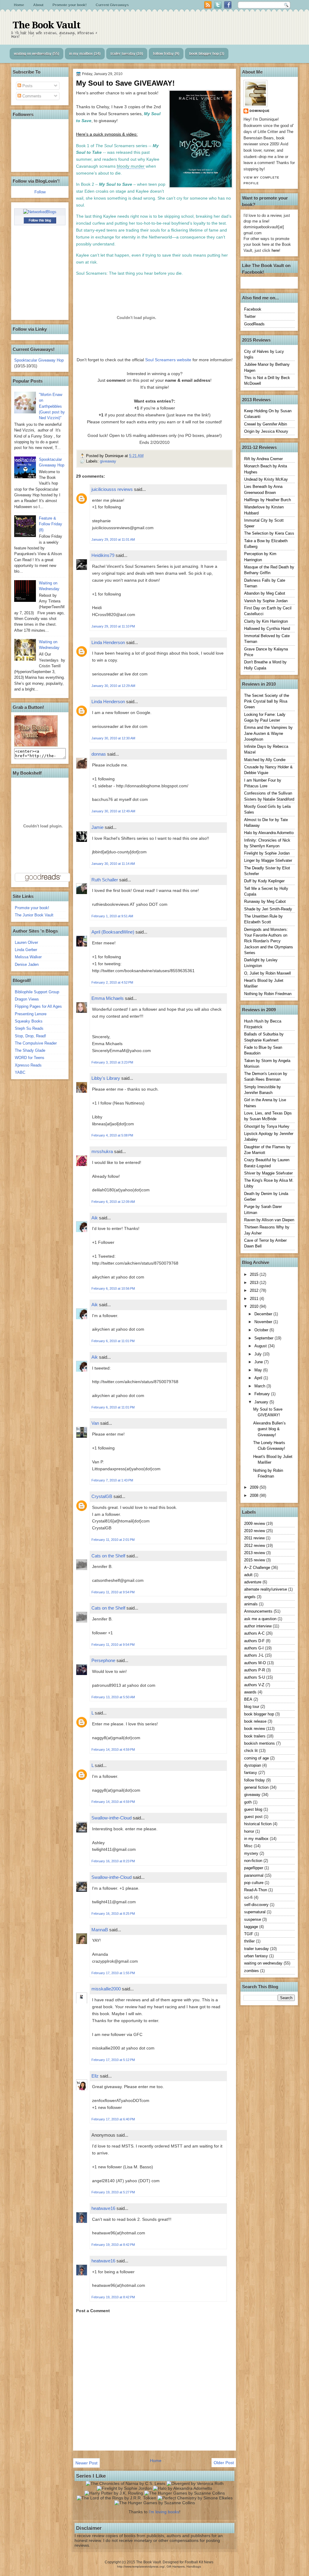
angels (250, 1597)
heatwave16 (103, 2208)
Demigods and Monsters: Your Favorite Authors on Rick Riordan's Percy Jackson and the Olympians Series (269, 941)
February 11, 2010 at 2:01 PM (113, 1540)
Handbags (194, 2567)
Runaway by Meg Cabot (265, 901)
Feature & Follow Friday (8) (51, 524)
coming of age (256, 1758)
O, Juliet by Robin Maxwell (268, 973)
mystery (251, 1853)
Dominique (260, 111)
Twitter (250, 316)
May (259, 1370)
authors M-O (255, 1663)
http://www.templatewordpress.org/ (141, 2567)
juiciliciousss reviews (112, 489)
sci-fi (248, 1897)
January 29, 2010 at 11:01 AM (113, 539)
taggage (251, 1927)
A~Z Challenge (257, 1568)
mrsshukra (102, 1151)
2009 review (255, 1523)
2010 (255, 1306)
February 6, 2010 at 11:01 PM (113, 1341)
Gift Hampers (176, 2567)
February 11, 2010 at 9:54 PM (113, 1592)
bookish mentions (260, 1743)
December (264, 1314)
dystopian (253, 1765)
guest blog (253, 1809)
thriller (249, 1941)
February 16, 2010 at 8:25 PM (113, 1914)
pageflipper (254, 1868)
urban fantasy (256, 1956)
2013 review (255, 1553)
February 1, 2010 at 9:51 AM (112, 916)
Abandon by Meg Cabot (265, 593)
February (263, 1394)
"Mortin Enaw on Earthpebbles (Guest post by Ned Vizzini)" (52, 406)
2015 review (255, 1560)
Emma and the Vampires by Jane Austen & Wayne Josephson (268, 733)
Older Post (224, 2463)
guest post (253, 1817)
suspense (253, 1919)
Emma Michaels (108, 998)
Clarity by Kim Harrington (266, 621)
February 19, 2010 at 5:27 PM (113, 2192)
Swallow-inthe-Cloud (111, 1818)
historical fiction (258, 1824)
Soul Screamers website (168, 360)
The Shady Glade (30, 1050)
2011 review (254, 1538)
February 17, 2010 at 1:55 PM (113, 1973)
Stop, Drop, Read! (30, 1036)
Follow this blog (40, 220)
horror (249, 1831)
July (259, 1354)
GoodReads (254, 324)
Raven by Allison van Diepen (269, 1220)
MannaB (100, 1930)
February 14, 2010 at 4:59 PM (113, 1749)
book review (255, 1729)
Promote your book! (70, 5)
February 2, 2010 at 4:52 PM (112, 982)
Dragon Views (27, 999)
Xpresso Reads (28, 1065)
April (259, 1378)
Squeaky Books (29, 1021)
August (261, 1346)
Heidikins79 (103, 555)
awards (250, 1692)
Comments (31, 96)
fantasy (251, 1773)
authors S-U (255, 1677)
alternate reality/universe (266, 1589)
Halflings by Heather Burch (268, 500)
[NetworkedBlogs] (40, 212)
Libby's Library (106, 1078)
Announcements (258, 1611)
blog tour (252, 1707)
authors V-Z (254, 1685)
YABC (20, 1072)
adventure (253, 1582)
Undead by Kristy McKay (266, 479)
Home (19, 5)
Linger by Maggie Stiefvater (268, 860)
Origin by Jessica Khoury (266, 431)
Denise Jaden (27, 964)
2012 (255, 1290)
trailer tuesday (123, 54)
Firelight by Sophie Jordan (267, 853)
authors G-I (254, 1648)
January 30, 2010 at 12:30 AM (113, 738)
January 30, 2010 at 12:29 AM (113, 686)
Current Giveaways (112, 5)
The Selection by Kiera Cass (269, 533)
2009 (255, 1487)
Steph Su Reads (29, 1028)
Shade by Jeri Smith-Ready (268, 909)
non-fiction (253, 1861)
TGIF (249, 1934)
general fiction (256, 1787)
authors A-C (254, 1633)
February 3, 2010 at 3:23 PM (112, 1062)
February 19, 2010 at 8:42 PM (113, 2245)
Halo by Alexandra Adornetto (269, 833)
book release (255, 1721)
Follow (40, 192)
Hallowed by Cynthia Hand (267, 629)
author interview (258, 1626)
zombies (252, 1971)
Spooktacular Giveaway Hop (39, 360)
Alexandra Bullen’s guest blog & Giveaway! (269, 1429)
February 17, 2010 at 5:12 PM (113, 2060)
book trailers (255, 1736)
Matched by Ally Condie (265, 760)
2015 (255, 1274)
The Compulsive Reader (36, 1043)
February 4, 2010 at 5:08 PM (112, 1135)
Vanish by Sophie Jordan (266, 601)
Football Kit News (199, 2562)
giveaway (108, 461)
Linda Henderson (108, 642)
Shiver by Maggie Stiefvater (268, 1173)
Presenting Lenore (31, 1014)
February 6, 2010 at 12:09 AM (113, 1202)
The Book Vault (46, 25)
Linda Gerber (26, 950)
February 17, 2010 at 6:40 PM (113, 2119)
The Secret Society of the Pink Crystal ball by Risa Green (267, 701)
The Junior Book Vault (34, 915)
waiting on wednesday (33, 54)
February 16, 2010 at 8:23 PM (113, 1861)
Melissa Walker (28, 957)
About (38, 5)
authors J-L (254, 1655)
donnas (99, 754)
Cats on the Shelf (108, 1556)
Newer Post (86, 2463)
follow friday (163, 54)
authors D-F (254, 1641)
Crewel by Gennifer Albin (266, 424)
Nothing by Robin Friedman (268, 994)
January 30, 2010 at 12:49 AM (113, 811)
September (264, 1338)
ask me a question (260, 1619)
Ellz (95, 2076)
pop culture (254, 1883)
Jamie (97, 827)
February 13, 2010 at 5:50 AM (113, 1697)
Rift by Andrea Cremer (263, 459)
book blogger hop (204, 54)
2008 (255, 1495)
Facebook (253, 309)
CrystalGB (102, 1496)
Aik (95, 1218)
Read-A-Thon (256, 1890)
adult (248, 1575)
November (264, 1322)
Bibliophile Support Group (37, 992)
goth (248, 1802)
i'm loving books (164, 2512)
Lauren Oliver (26, 942)
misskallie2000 (106, 1989)
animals (251, 1604)
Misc (248, 1846)
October (262, 1330)
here (275, 250)
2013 (255, 1283)
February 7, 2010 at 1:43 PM (112, 1480)
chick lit (251, 1751)
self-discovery (256, 1905)
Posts (27, 86)
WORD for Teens (30, 1058)
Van (95, 1423)
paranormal (254, 1875)
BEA (248, 1699)
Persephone (104, 1660)
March (260, 1386)
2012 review (255, 1546)
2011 (255, 1299)
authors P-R (255, 1670)
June (259, 1362)
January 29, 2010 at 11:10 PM (113, 626)
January (262, 1402)
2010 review (255, 1531)
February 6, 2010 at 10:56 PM (113, 1288)
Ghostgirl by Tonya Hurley (267, 1126)
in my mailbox (81, 54)
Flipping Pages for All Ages (38, 1006)
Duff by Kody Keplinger (264, 881)
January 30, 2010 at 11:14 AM (113, 864)
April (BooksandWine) (113, 932)
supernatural (255, 1912)
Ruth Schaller (105, 880)
